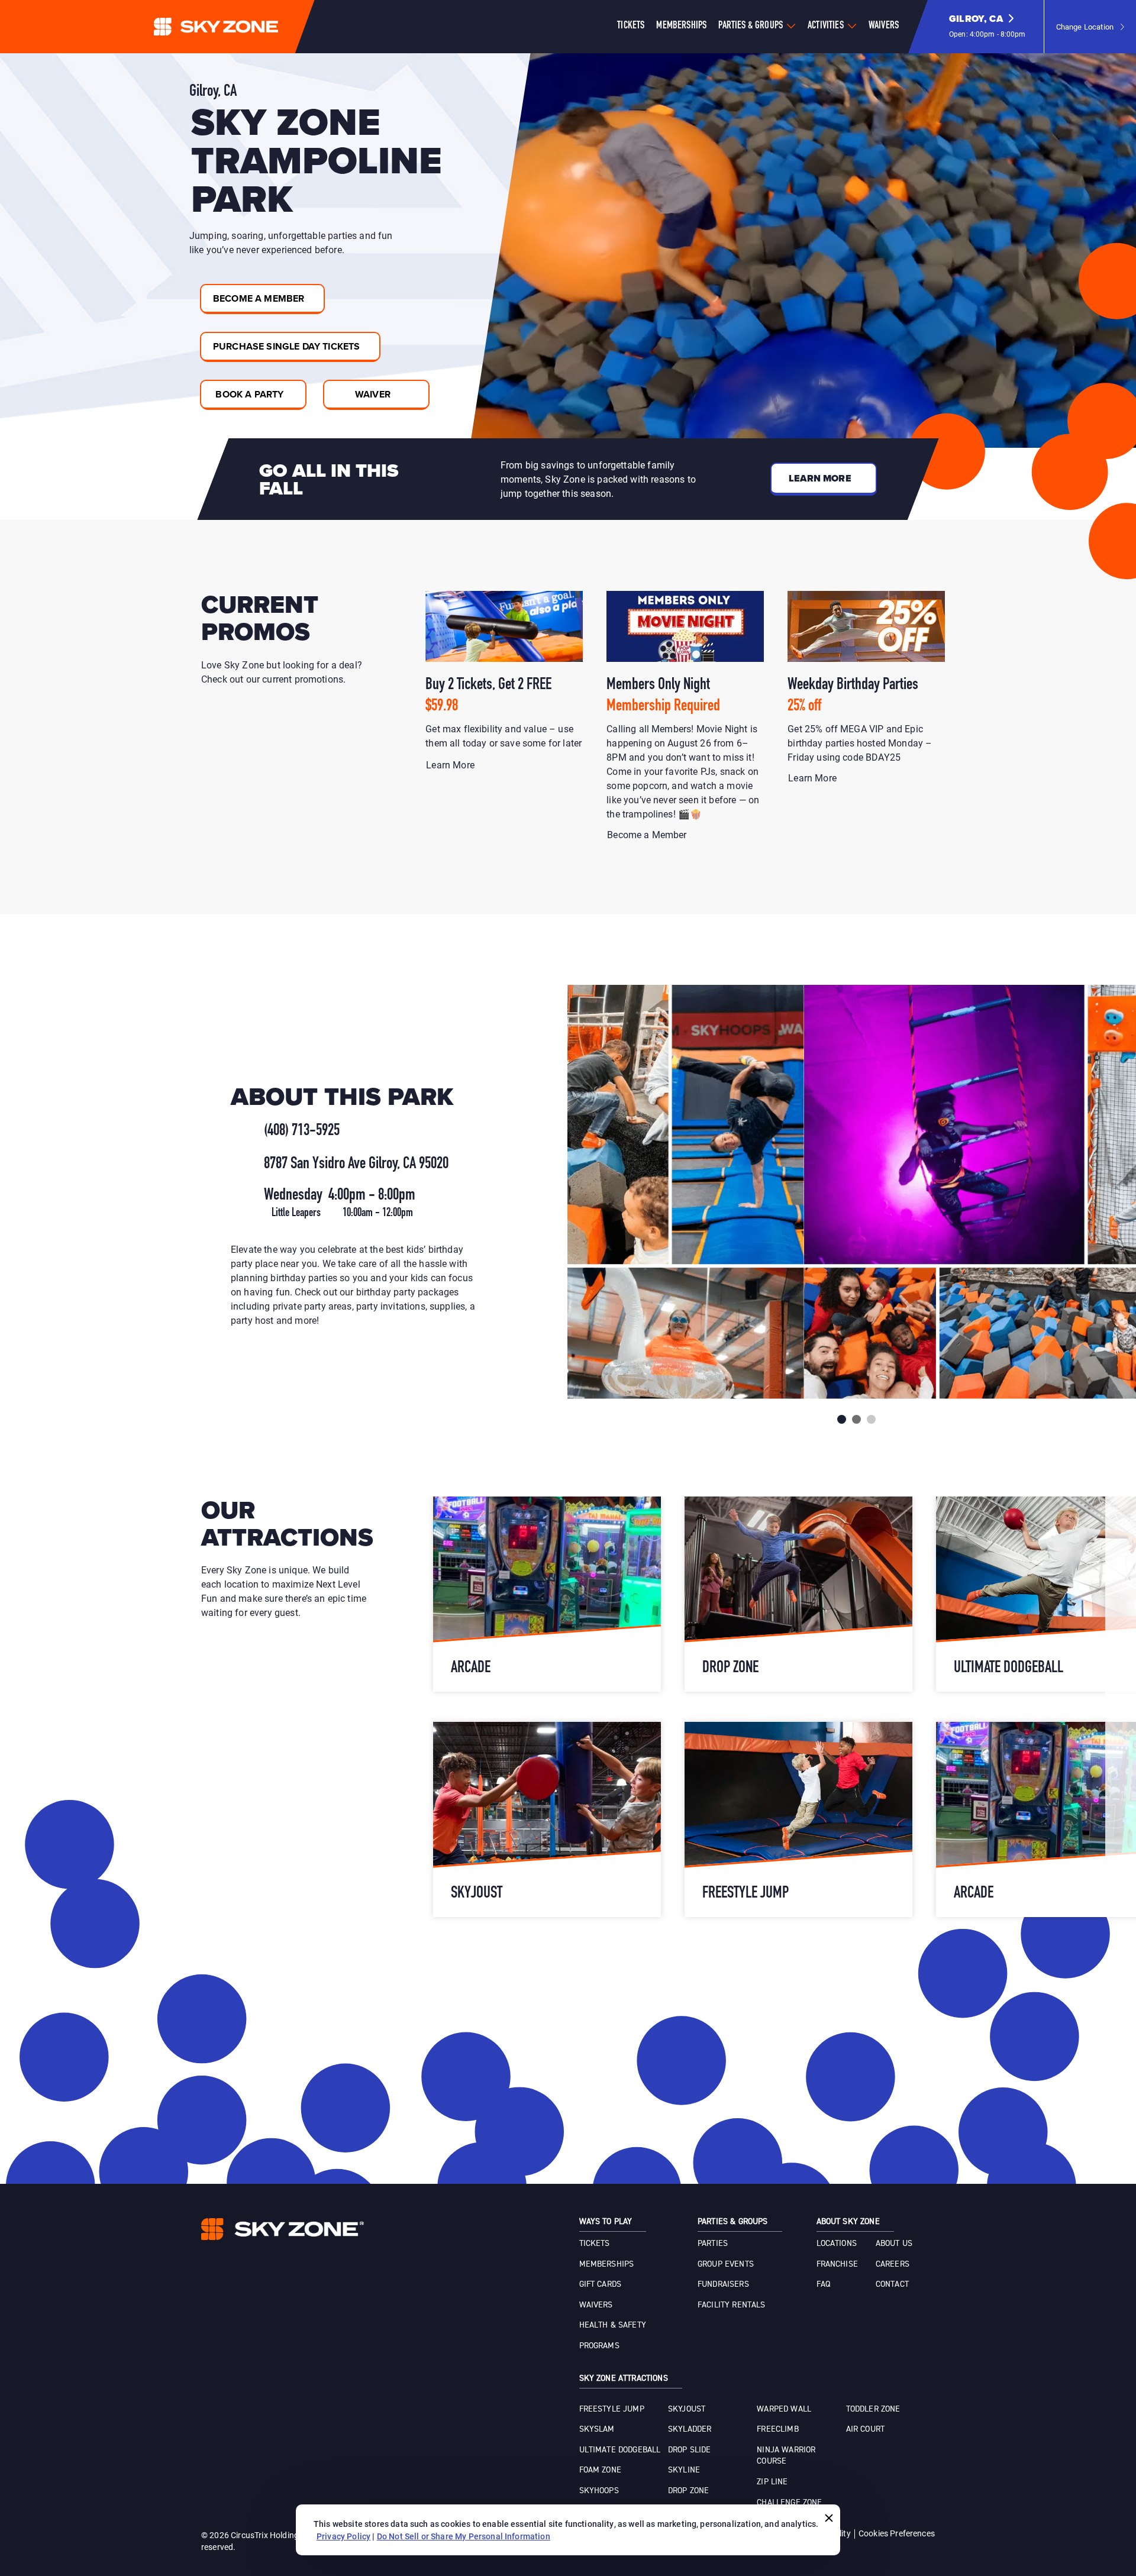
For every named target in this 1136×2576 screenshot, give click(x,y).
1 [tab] (842, 1419)
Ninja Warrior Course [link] (786, 2456)
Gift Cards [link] (601, 2284)
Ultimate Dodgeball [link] (620, 2450)
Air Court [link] (865, 2429)
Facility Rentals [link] (732, 2305)
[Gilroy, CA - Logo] (240, 27)
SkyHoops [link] (599, 2491)
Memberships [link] (607, 2264)
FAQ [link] (823, 2284)
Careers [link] (893, 2264)
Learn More (451, 765)
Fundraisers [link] (723, 2284)
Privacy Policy (343, 2536)
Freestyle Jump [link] (612, 2409)
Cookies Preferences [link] (897, 2533)
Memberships (681, 26)
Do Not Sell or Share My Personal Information (464, 2536)
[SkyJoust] (798, 1594)
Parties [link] (713, 2244)
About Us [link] (894, 2244)
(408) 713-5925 (302, 1131)
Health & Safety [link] (613, 2325)
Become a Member (648, 834)
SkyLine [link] (684, 2470)
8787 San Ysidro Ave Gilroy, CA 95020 (356, 1164)
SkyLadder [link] (690, 2429)
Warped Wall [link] (784, 2409)
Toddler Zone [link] (873, 2409)
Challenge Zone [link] (789, 2503)
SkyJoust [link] (687, 2409)
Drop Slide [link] (690, 2450)
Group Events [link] (726, 2264)
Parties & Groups (751, 26)
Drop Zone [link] (688, 2491)
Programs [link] (599, 2346)
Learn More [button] (820, 478)
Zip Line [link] (772, 2482)
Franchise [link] (837, 2264)
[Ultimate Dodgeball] (547, 1594)
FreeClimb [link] (777, 2429)
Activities (826, 26)
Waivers (884, 26)
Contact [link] (892, 2284)
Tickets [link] (595, 2244)
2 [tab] (856, 1419)
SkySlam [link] (597, 2429)
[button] (987, 27)
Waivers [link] (596, 2305)
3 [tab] (871, 1419)
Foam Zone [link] (600, 2470)
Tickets (631, 26)
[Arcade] (547, 1819)
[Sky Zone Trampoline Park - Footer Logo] (283, 2229)
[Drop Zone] (798, 1819)
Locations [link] (837, 2244)
